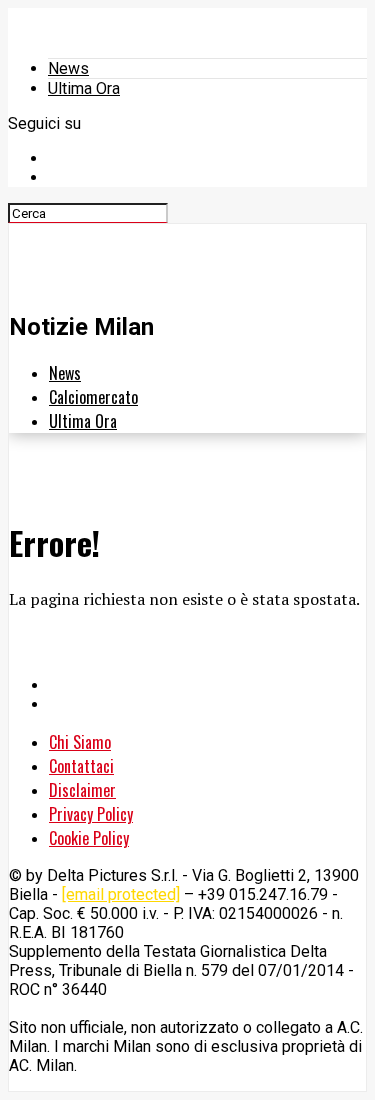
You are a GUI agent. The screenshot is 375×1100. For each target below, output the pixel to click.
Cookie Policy (89, 838)
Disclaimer (82, 790)
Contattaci (81, 766)
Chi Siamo (80, 742)
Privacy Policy (91, 814)
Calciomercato (93, 397)
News (68, 68)
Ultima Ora (84, 88)
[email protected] (121, 894)
